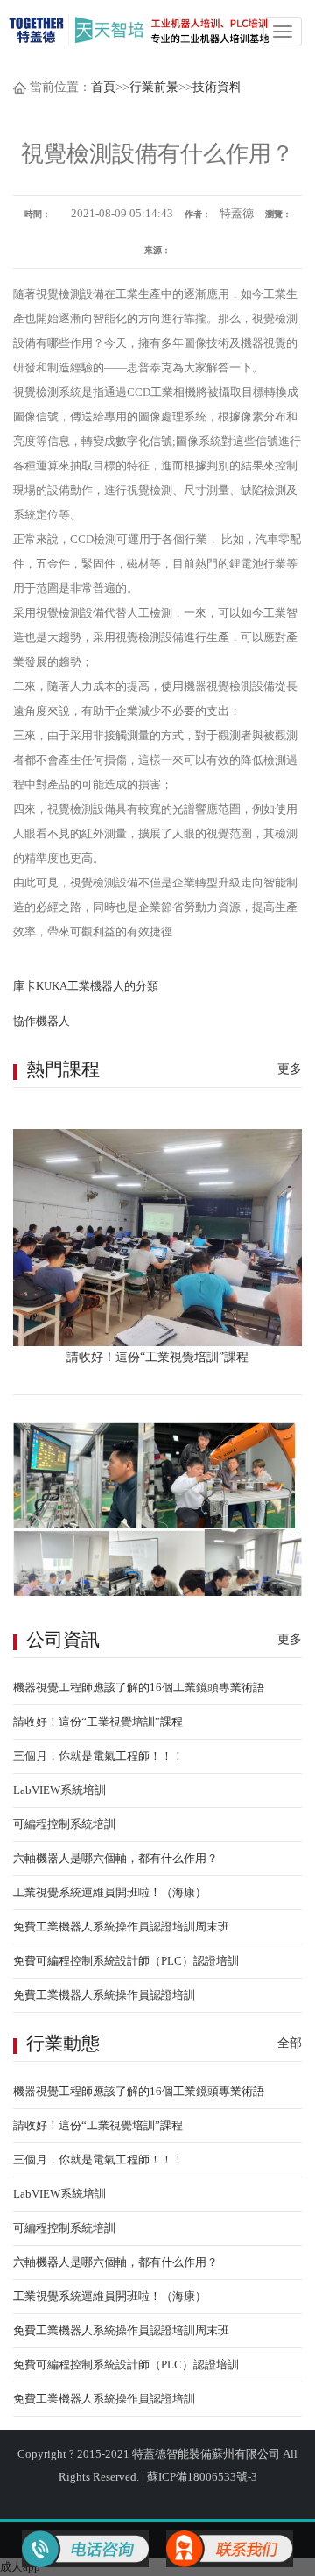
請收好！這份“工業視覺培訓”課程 (98, 1722)
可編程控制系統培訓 (64, 1824)
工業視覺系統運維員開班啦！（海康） (110, 1892)
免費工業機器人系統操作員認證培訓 (104, 1995)
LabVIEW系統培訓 (59, 1790)
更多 (290, 1069)
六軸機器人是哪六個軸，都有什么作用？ (115, 1858)
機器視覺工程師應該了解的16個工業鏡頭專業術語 (139, 1687)
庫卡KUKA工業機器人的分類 (86, 986)
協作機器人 (42, 1021)
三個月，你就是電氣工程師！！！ (98, 1756)
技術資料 (217, 87)
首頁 (103, 87)
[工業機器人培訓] (140, 29)
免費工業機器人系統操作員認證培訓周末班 (121, 1927)
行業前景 (154, 87)
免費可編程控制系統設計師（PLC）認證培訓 (126, 1961)
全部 (290, 2043)
